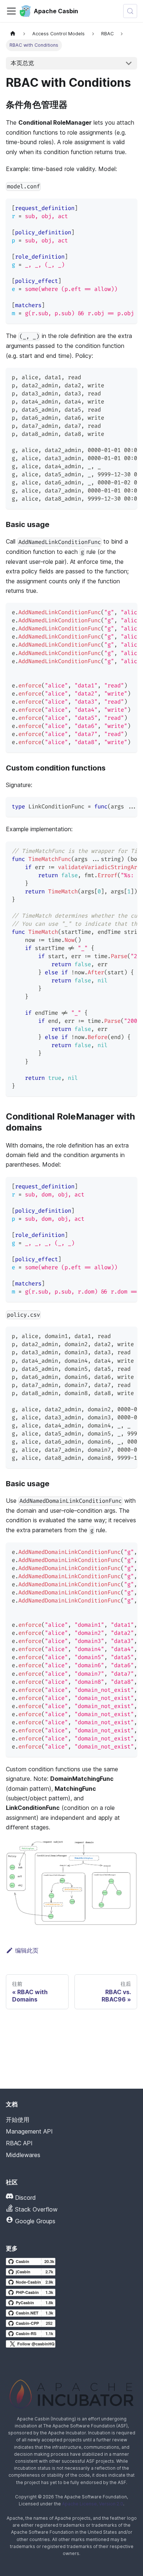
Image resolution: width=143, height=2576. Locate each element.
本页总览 (22, 63)
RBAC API (19, 2143)
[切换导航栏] (11, 11)
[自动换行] (115, 208)
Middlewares (23, 2155)
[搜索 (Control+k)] (130, 11)
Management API (29, 2131)
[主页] (13, 34)
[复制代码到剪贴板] (128, 208)
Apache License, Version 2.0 (93, 2504)
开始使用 (18, 2120)
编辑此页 (27, 1950)
